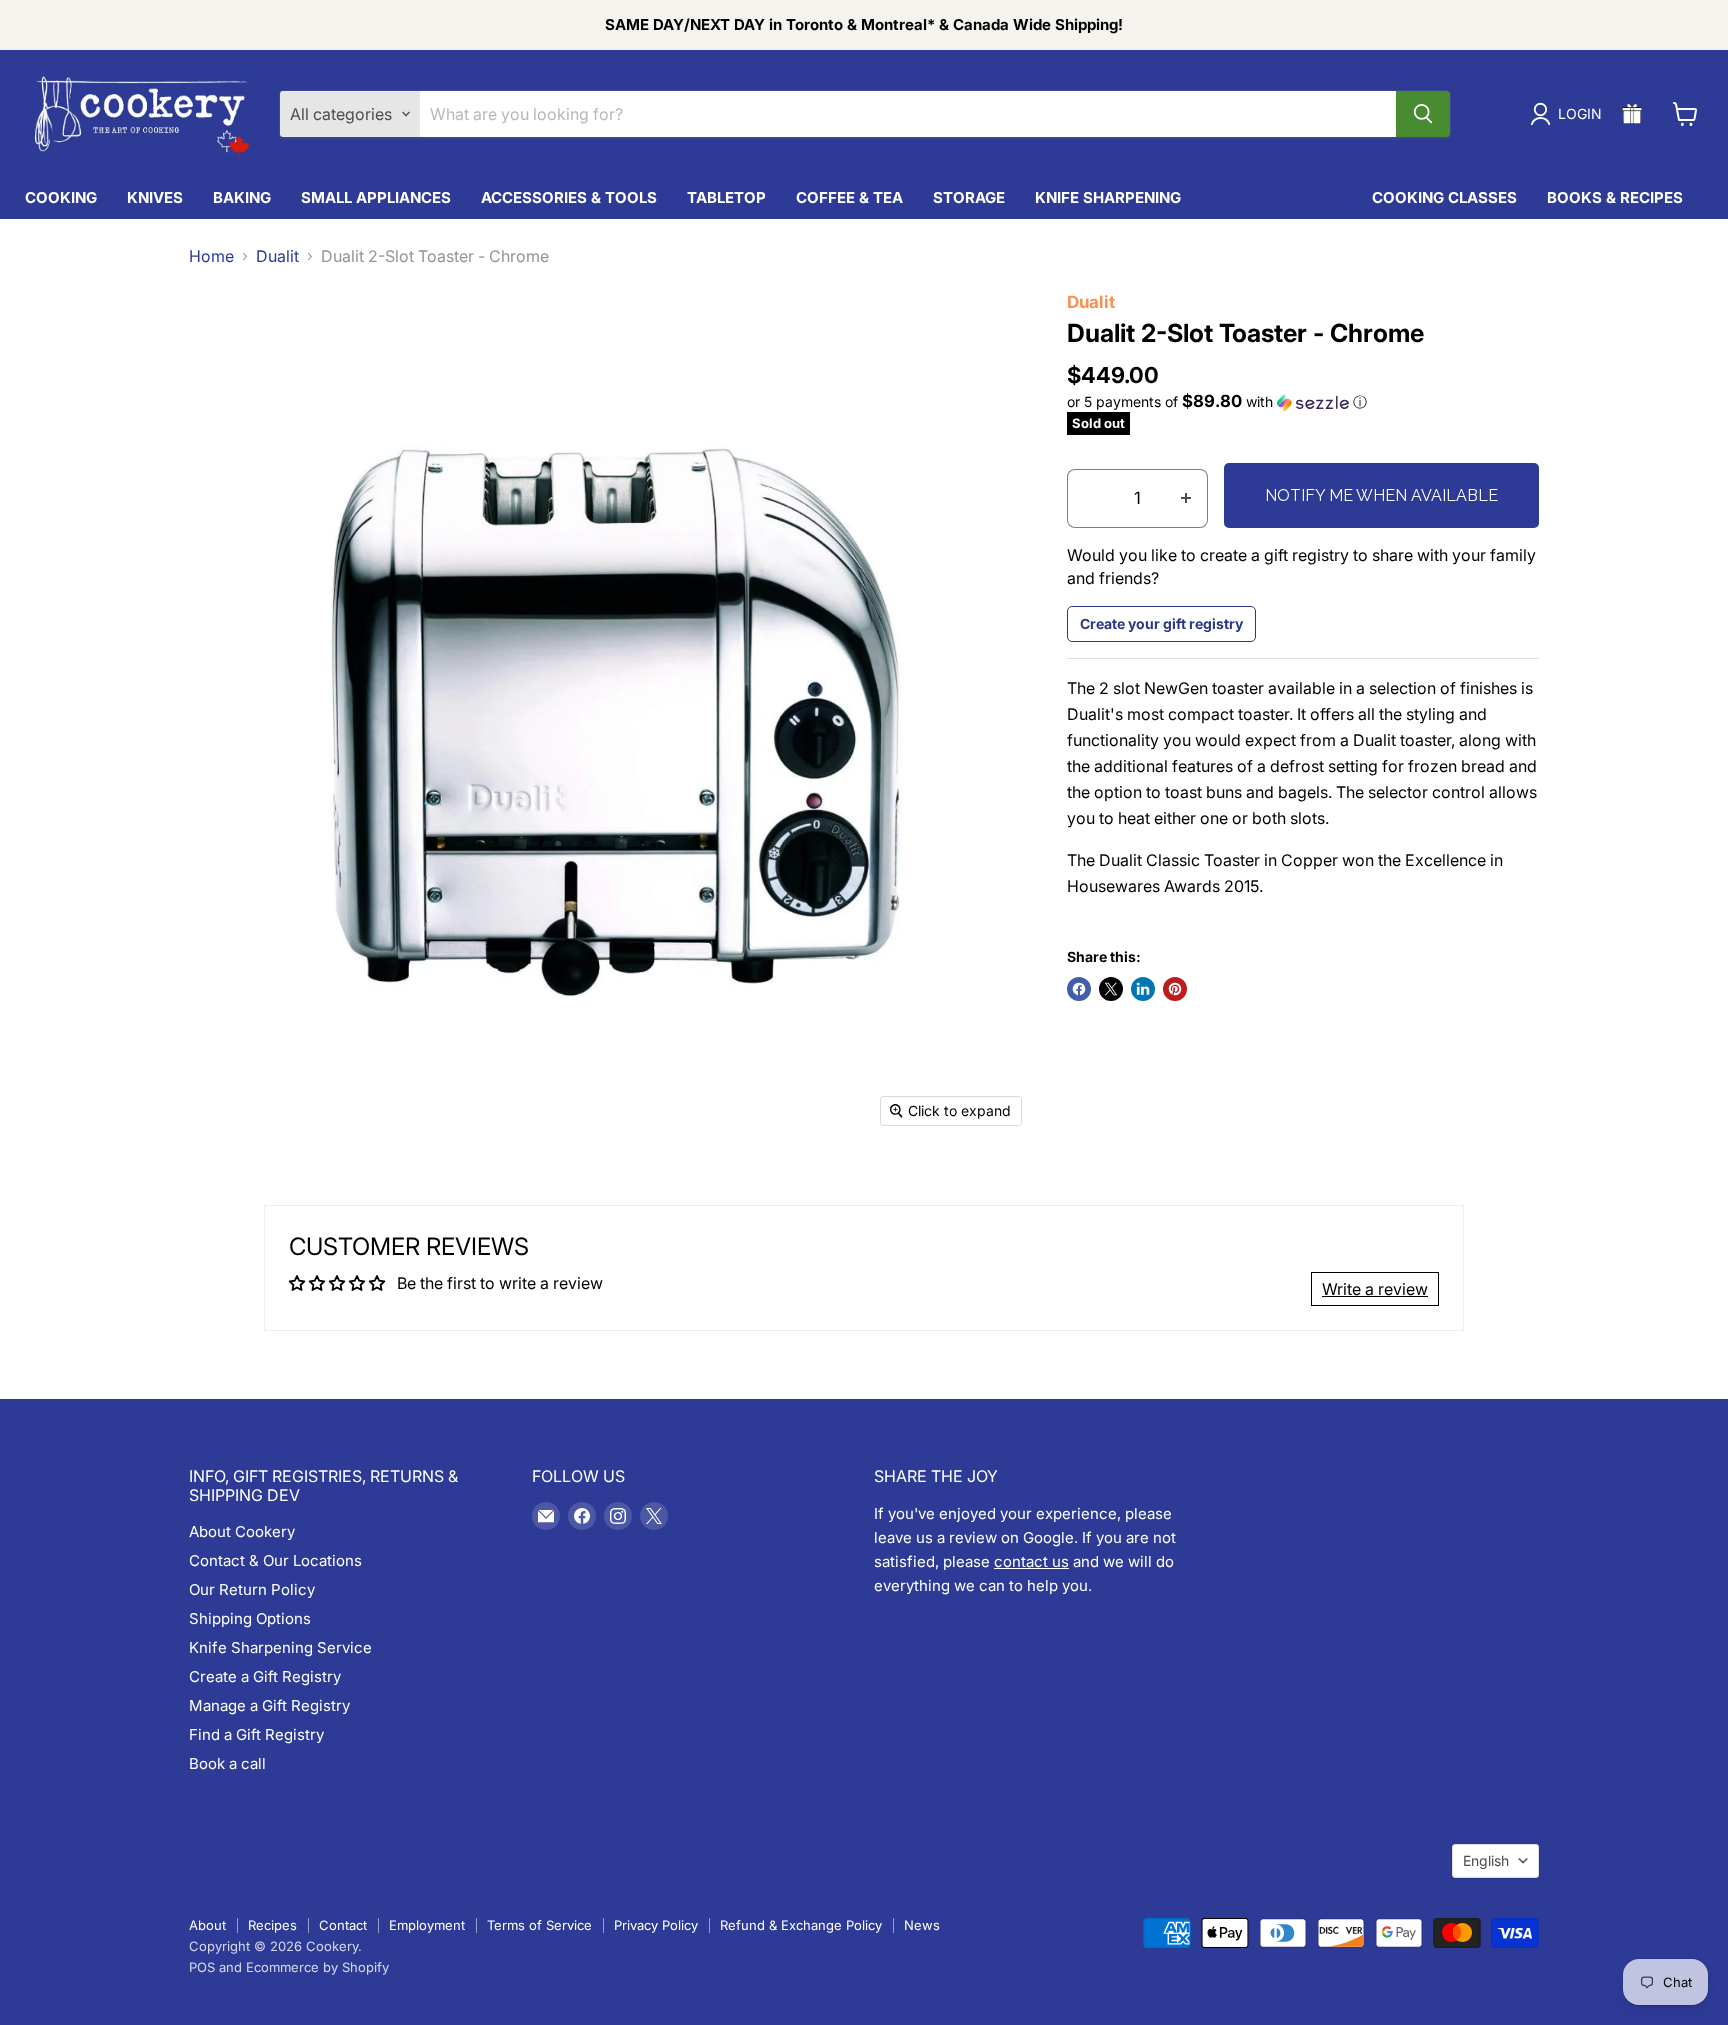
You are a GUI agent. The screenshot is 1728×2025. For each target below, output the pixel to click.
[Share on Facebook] (1079, 989)
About (207, 1925)
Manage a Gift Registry (269, 1705)
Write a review (1375, 1289)
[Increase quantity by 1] (1186, 499)
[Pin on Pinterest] (1175, 989)
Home (211, 256)
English (1486, 1860)
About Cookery (242, 1531)
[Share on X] (1111, 989)
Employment (427, 1925)
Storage (969, 197)
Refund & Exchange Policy (801, 1925)
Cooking (61, 197)
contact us (1031, 1561)
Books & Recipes (1615, 197)
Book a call (227, 1763)
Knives (155, 197)
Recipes (272, 1925)
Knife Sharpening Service (280, 1647)
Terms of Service (539, 1925)
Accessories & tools (569, 197)
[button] (1303, 402)
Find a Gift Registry (256, 1734)
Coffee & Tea (849, 197)
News (922, 1925)
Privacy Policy (656, 1925)
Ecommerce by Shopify (317, 1967)
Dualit (277, 256)
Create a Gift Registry (265, 1676)
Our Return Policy (252, 1589)
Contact (343, 1925)
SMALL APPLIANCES (376, 197)
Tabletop (726, 197)
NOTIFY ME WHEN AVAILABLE (1381, 495)
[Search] (1423, 114)
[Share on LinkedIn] (1143, 989)
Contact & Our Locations (275, 1560)
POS (202, 1967)
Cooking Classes (1444, 197)
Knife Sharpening (1108, 197)
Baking (242, 197)
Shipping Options (250, 1618)
